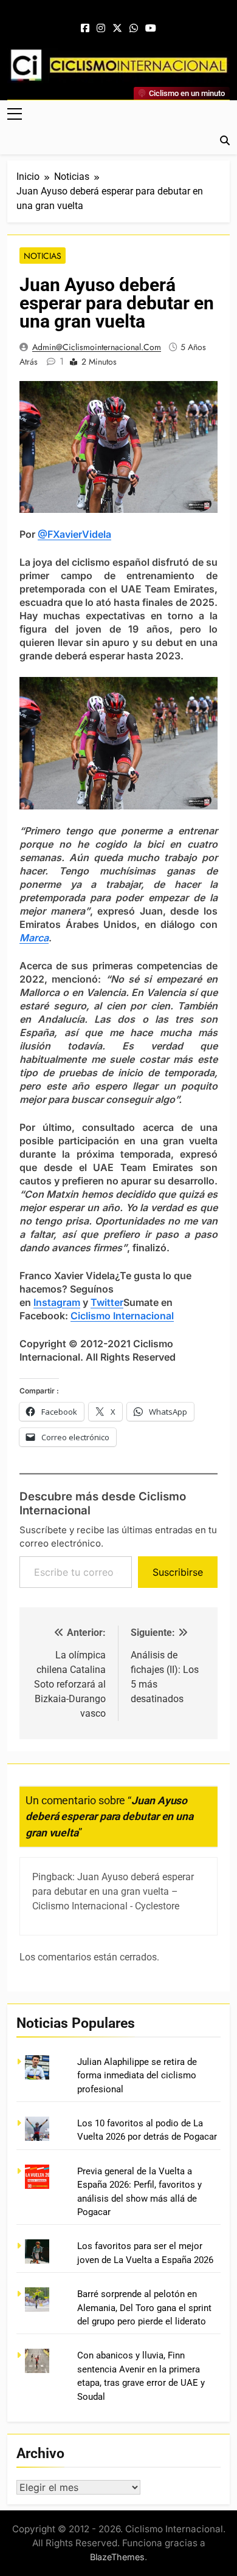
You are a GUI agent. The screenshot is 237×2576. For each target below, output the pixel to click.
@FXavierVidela (74, 534)
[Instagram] (101, 29)
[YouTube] (151, 29)
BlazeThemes (117, 2557)
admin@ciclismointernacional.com (97, 347)
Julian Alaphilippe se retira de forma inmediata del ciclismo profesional (137, 2076)
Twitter (107, 1302)
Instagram (57, 1302)
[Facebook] (85, 29)
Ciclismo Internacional (122, 1316)
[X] (117, 29)
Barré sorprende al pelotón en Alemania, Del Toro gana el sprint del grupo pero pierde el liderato (144, 2308)
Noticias (43, 256)
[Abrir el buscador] (225, 140)
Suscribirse (178, 1572)
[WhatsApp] (134, 29)
